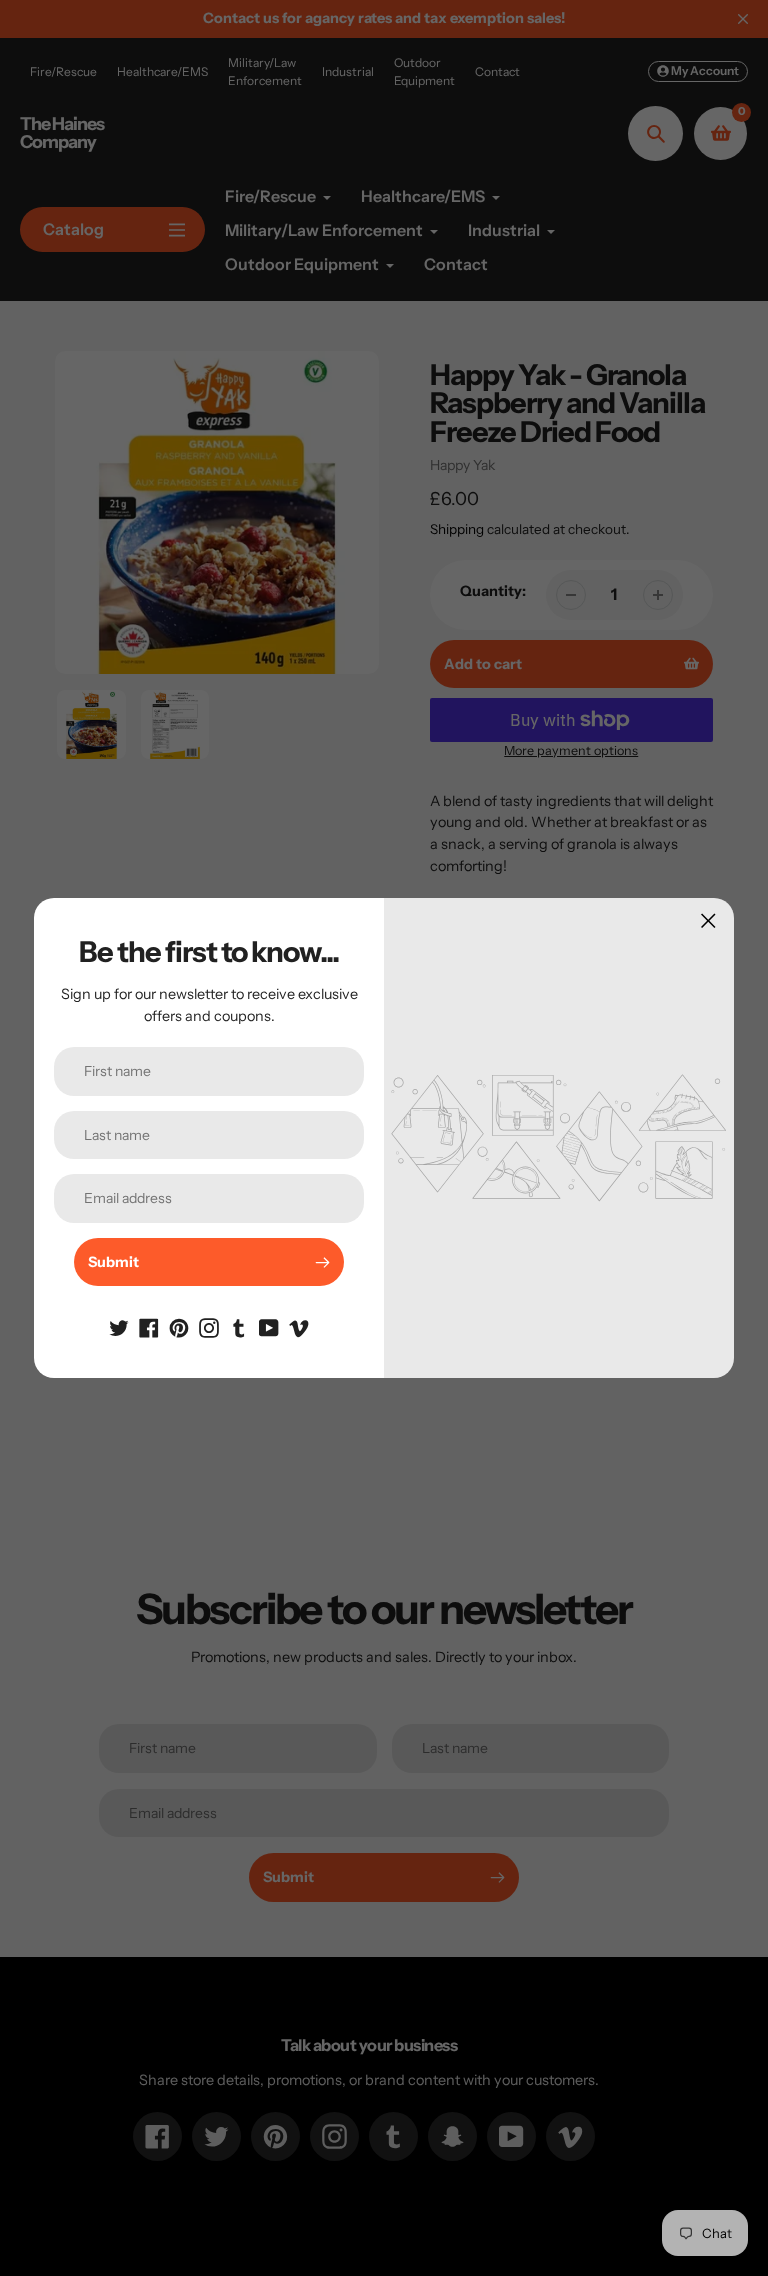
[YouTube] (269, 1326)
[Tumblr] (239, 1326)
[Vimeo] (299, 1326)
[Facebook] (149, 1326)
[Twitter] (119, 1326)
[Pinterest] (179, 1326)
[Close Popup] (708, 920)
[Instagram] (209, 1326)
